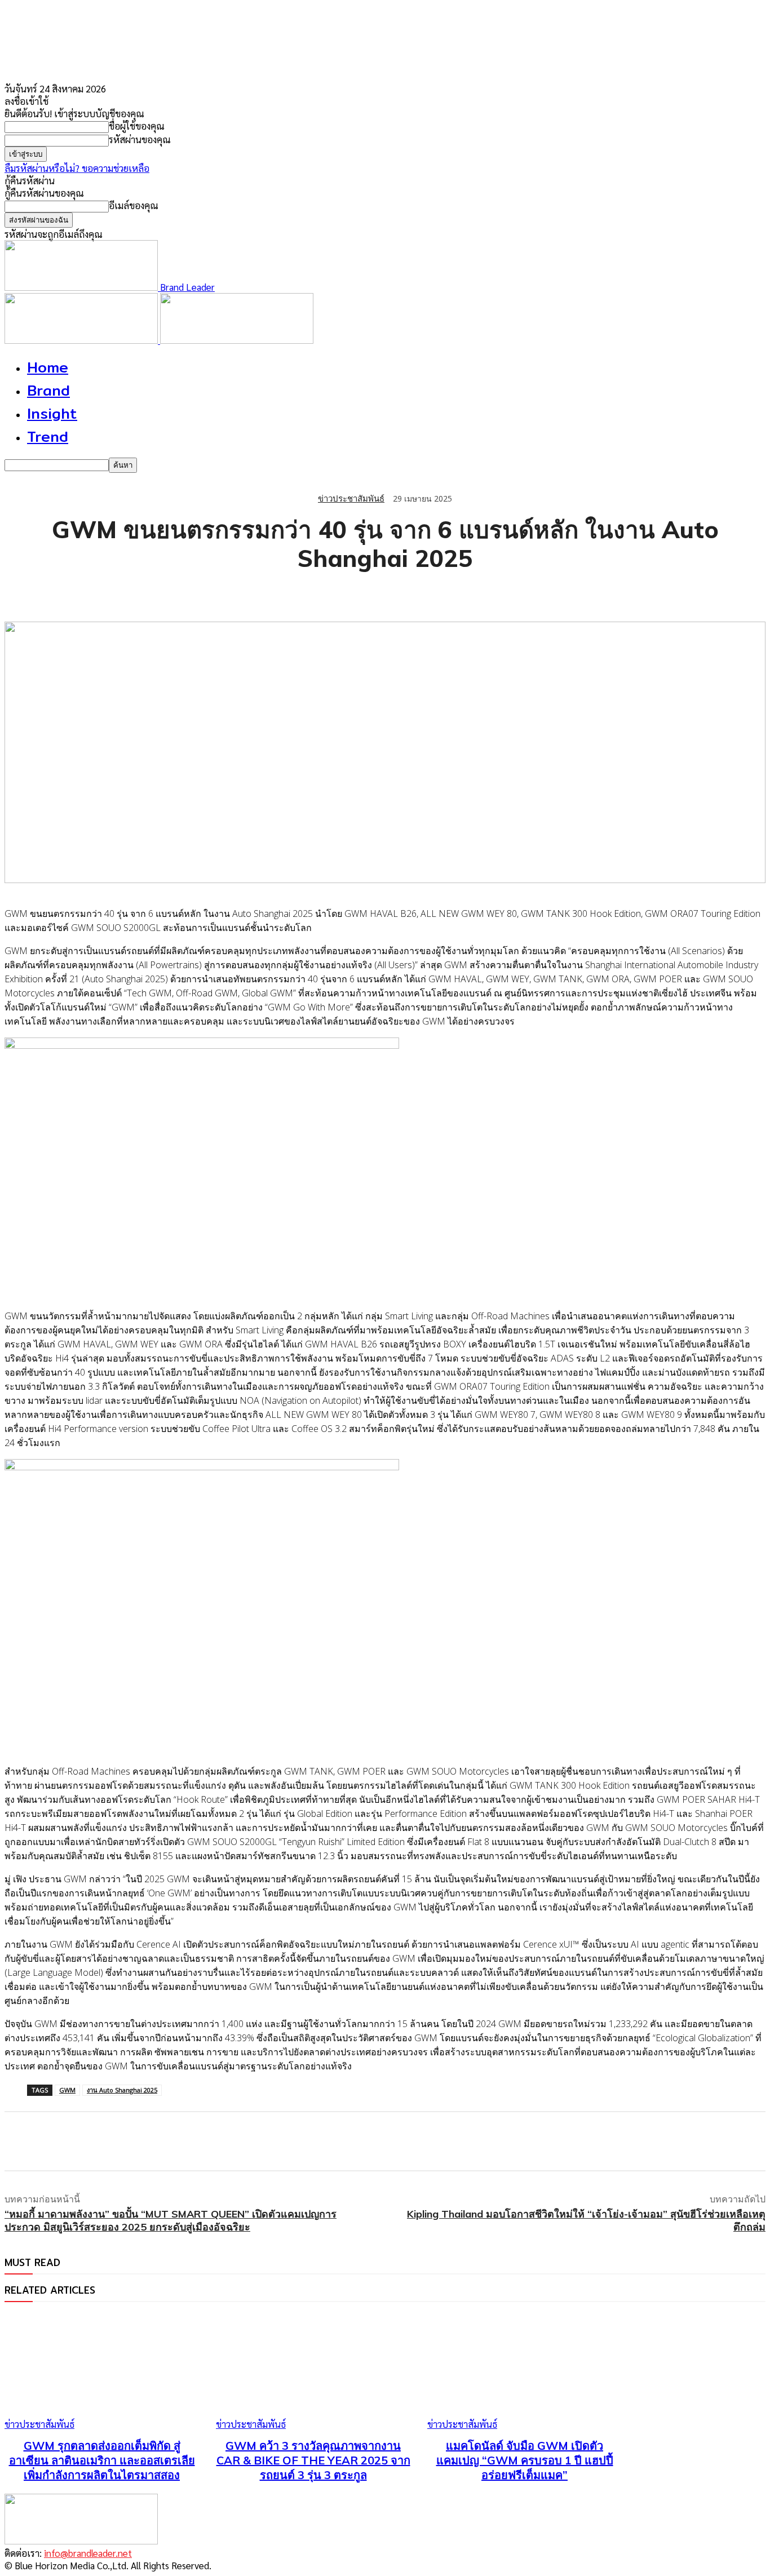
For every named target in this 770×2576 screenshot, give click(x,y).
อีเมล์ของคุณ (134, 205)
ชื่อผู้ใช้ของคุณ (137, 126)
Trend (48, 436)
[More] (227, 593)
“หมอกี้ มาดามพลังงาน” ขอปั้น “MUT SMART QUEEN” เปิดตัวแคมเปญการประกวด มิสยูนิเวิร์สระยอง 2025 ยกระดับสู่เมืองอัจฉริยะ (171, 2220)
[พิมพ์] (185, 593)
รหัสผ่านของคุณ (140, 139)
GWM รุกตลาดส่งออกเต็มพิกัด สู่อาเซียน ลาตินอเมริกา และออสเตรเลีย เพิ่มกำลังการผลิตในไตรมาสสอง (102, 2460)
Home (48, 367)
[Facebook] (23, 593)
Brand (48, 390)
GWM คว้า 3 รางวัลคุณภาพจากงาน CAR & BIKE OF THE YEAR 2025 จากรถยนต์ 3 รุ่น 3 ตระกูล (313, 2460)
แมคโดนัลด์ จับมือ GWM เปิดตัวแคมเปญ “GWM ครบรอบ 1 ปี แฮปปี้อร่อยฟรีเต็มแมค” (525, 2460)
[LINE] (104, 593)
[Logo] (82, 340)
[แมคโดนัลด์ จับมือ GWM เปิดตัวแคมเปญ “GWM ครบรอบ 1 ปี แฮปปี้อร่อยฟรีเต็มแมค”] (525, 2372)
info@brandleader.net (88, 2553)
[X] (64, 593)
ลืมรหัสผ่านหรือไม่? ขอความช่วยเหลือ (77, 168)
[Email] (145, 593)
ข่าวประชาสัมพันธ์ (351, 498)
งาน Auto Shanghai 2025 (122, 2090)
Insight (52, 413)
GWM (67, 2090)
